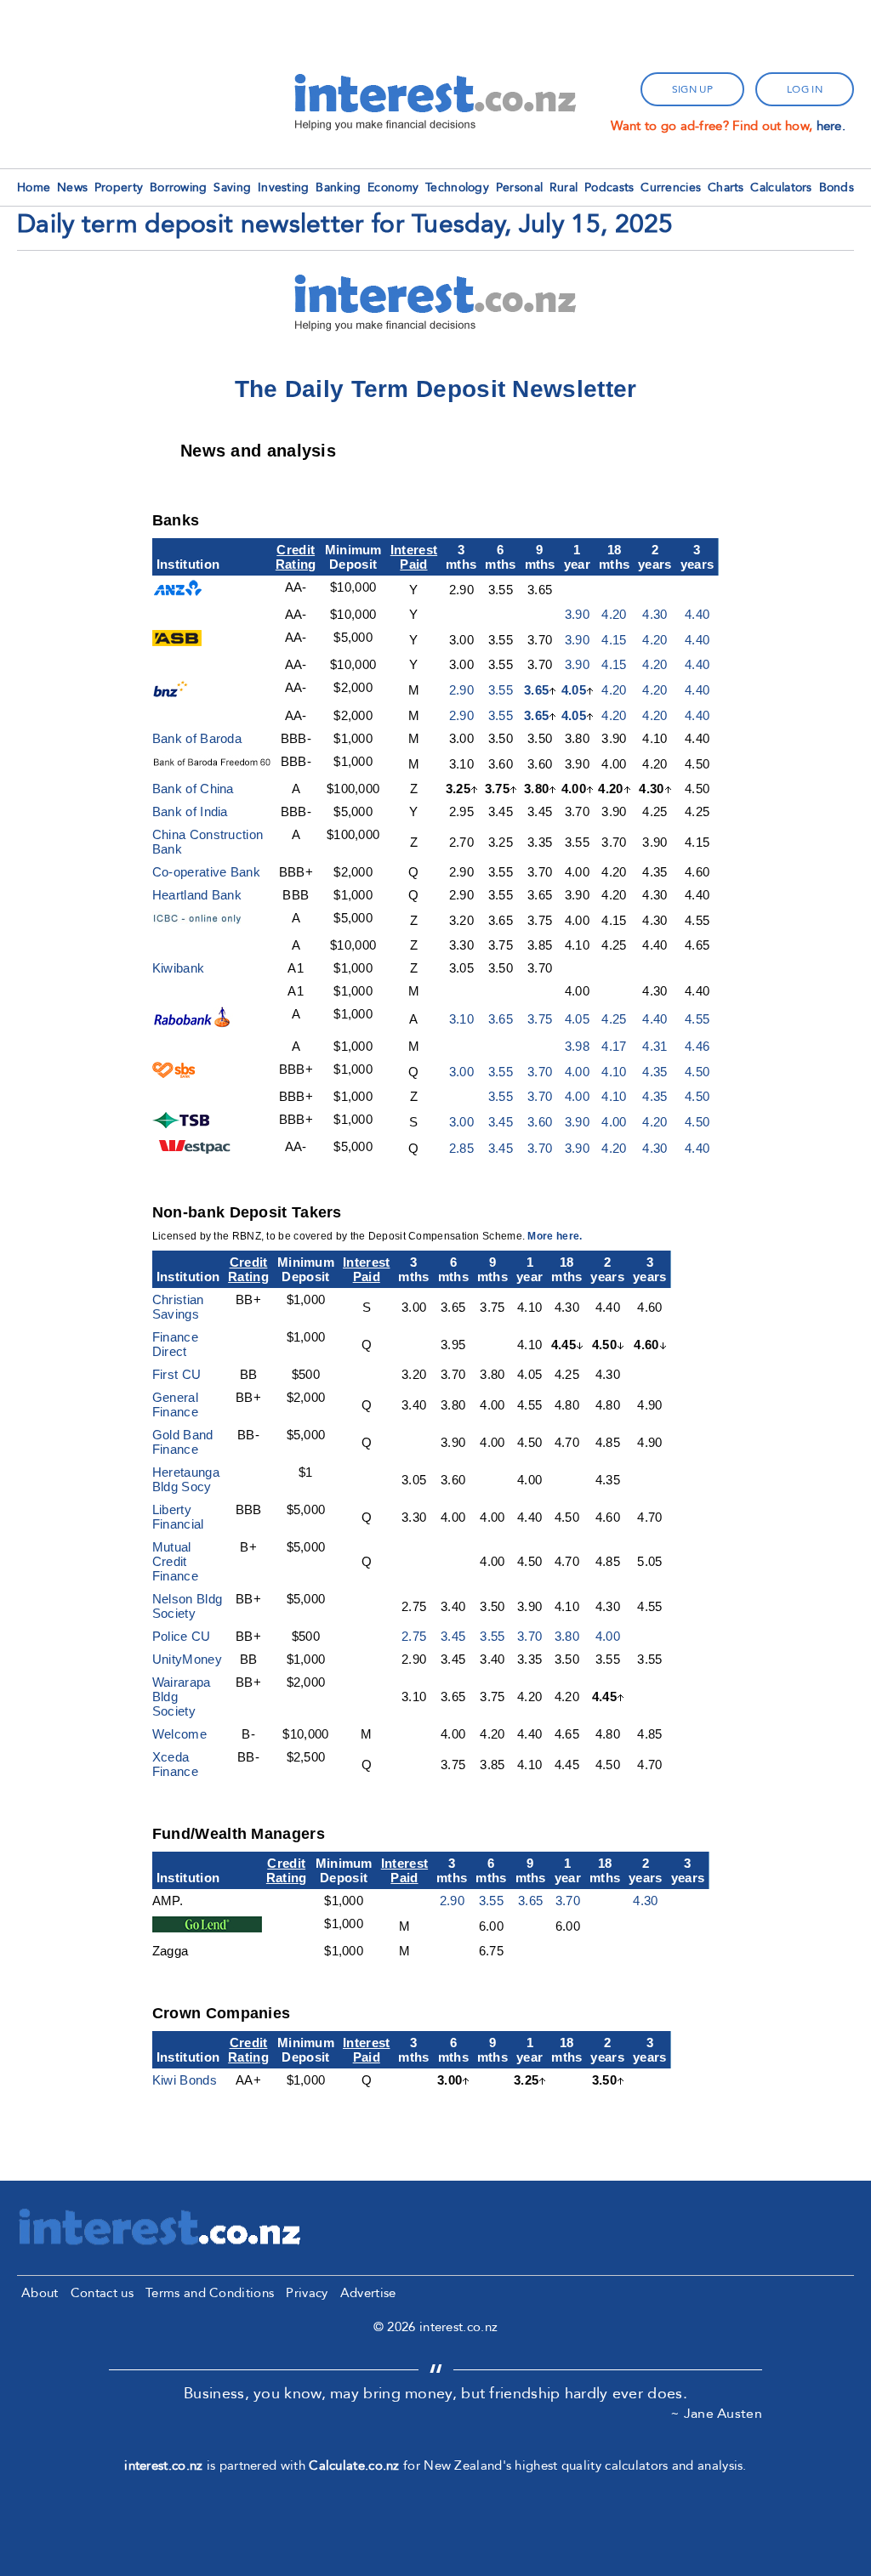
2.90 (461, 690)
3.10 (461, 1019)
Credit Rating (296, 557)
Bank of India (190, 811)
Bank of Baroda (197, 738)
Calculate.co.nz (354, 2465)
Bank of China (193, 789)
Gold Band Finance (183, 1442)
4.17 (614, 1046)
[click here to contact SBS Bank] (174, 1073)
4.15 (614, 640)
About (40, 2293)
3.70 (540, 1072)
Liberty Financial (178, 1517)
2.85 (461, 1148)
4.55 (697, 1019)
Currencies (671, 187)
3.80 (567, 1636)
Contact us (102, 2293)
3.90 (577, 614)
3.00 (461, 1072)
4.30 (655, 614)
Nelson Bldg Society (187, 1606)
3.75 (540, 1019)
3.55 (501, 690)
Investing (284, 187)
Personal (519, 187)
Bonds (837, 187)
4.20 (614, 614)
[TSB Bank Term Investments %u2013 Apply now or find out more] (184, 1123)
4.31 (655, 1046)
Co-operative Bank (206, 872)
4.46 (697, 1046)
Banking (338, 187)
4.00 (577, 1072)
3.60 (540, 1122)
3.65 (536, 690)
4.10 (614, 1072)
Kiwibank (178, 968)
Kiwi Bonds (185, 2080)
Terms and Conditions (210, 2293)
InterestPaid (414, 557)
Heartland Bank (197, 895)
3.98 (577, 1046)
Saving (232, 187)
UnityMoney (187, 1659)
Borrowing (179, 187)
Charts (726, 187)
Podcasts (609, 187)
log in (805, 89)
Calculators (781, 187)
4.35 (655, 1072)
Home (34, 187)
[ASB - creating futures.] (177, 641)
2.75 (414, 1636)
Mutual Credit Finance (175, 1561)
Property (119, 187)
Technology (457, 187)
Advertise (368, 2293)
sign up (692, 89)
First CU (176, 1374)
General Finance (175, 1404)
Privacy (307, 2293)
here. (831, 126)
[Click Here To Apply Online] (193, 1023)
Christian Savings (178, 1307)
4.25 (614, 1019)
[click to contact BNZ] (174, 692)
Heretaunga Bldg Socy (186, 1479)
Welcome (179, 1734)
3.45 (501, 1122)
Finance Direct (175, 1344)
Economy (393, 187)
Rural (564, 187)
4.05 (574, 690)
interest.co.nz (163, 2465)
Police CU (182, 1636)
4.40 (697, 614)
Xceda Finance (175, 1764)
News (72, 187)
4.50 (697, 1072)
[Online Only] (208, 922)
